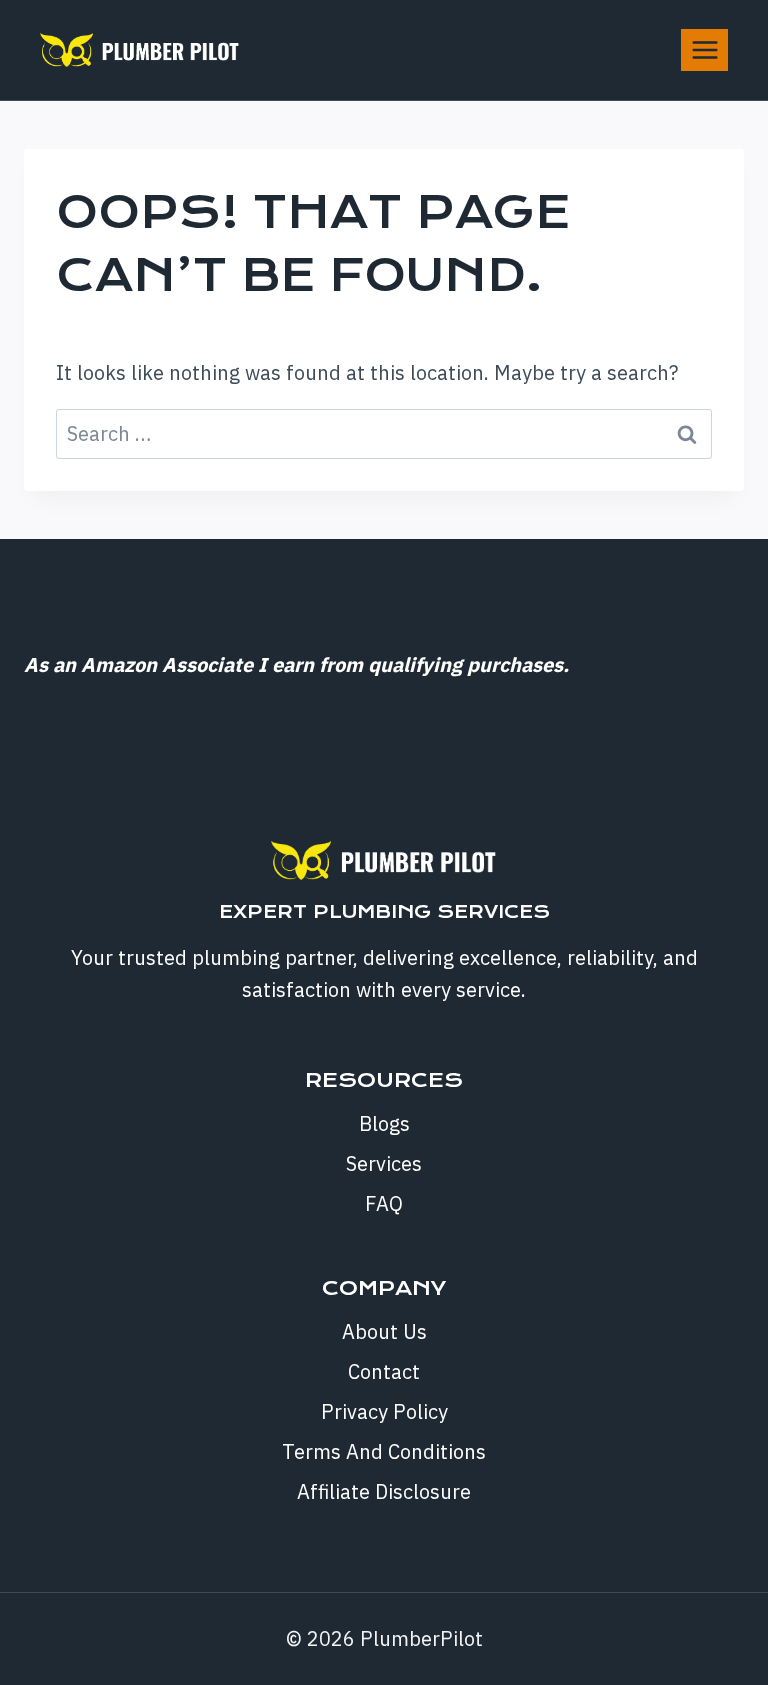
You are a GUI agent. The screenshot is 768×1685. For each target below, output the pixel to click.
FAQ (384, 1203)
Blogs (384, 1123)
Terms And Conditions (384, 1451)
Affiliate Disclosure (384, 1491)
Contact (384, 1371)
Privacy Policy (384, 1411)
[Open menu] (704, 49)
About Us (384, 1331)
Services (384, 1163)
